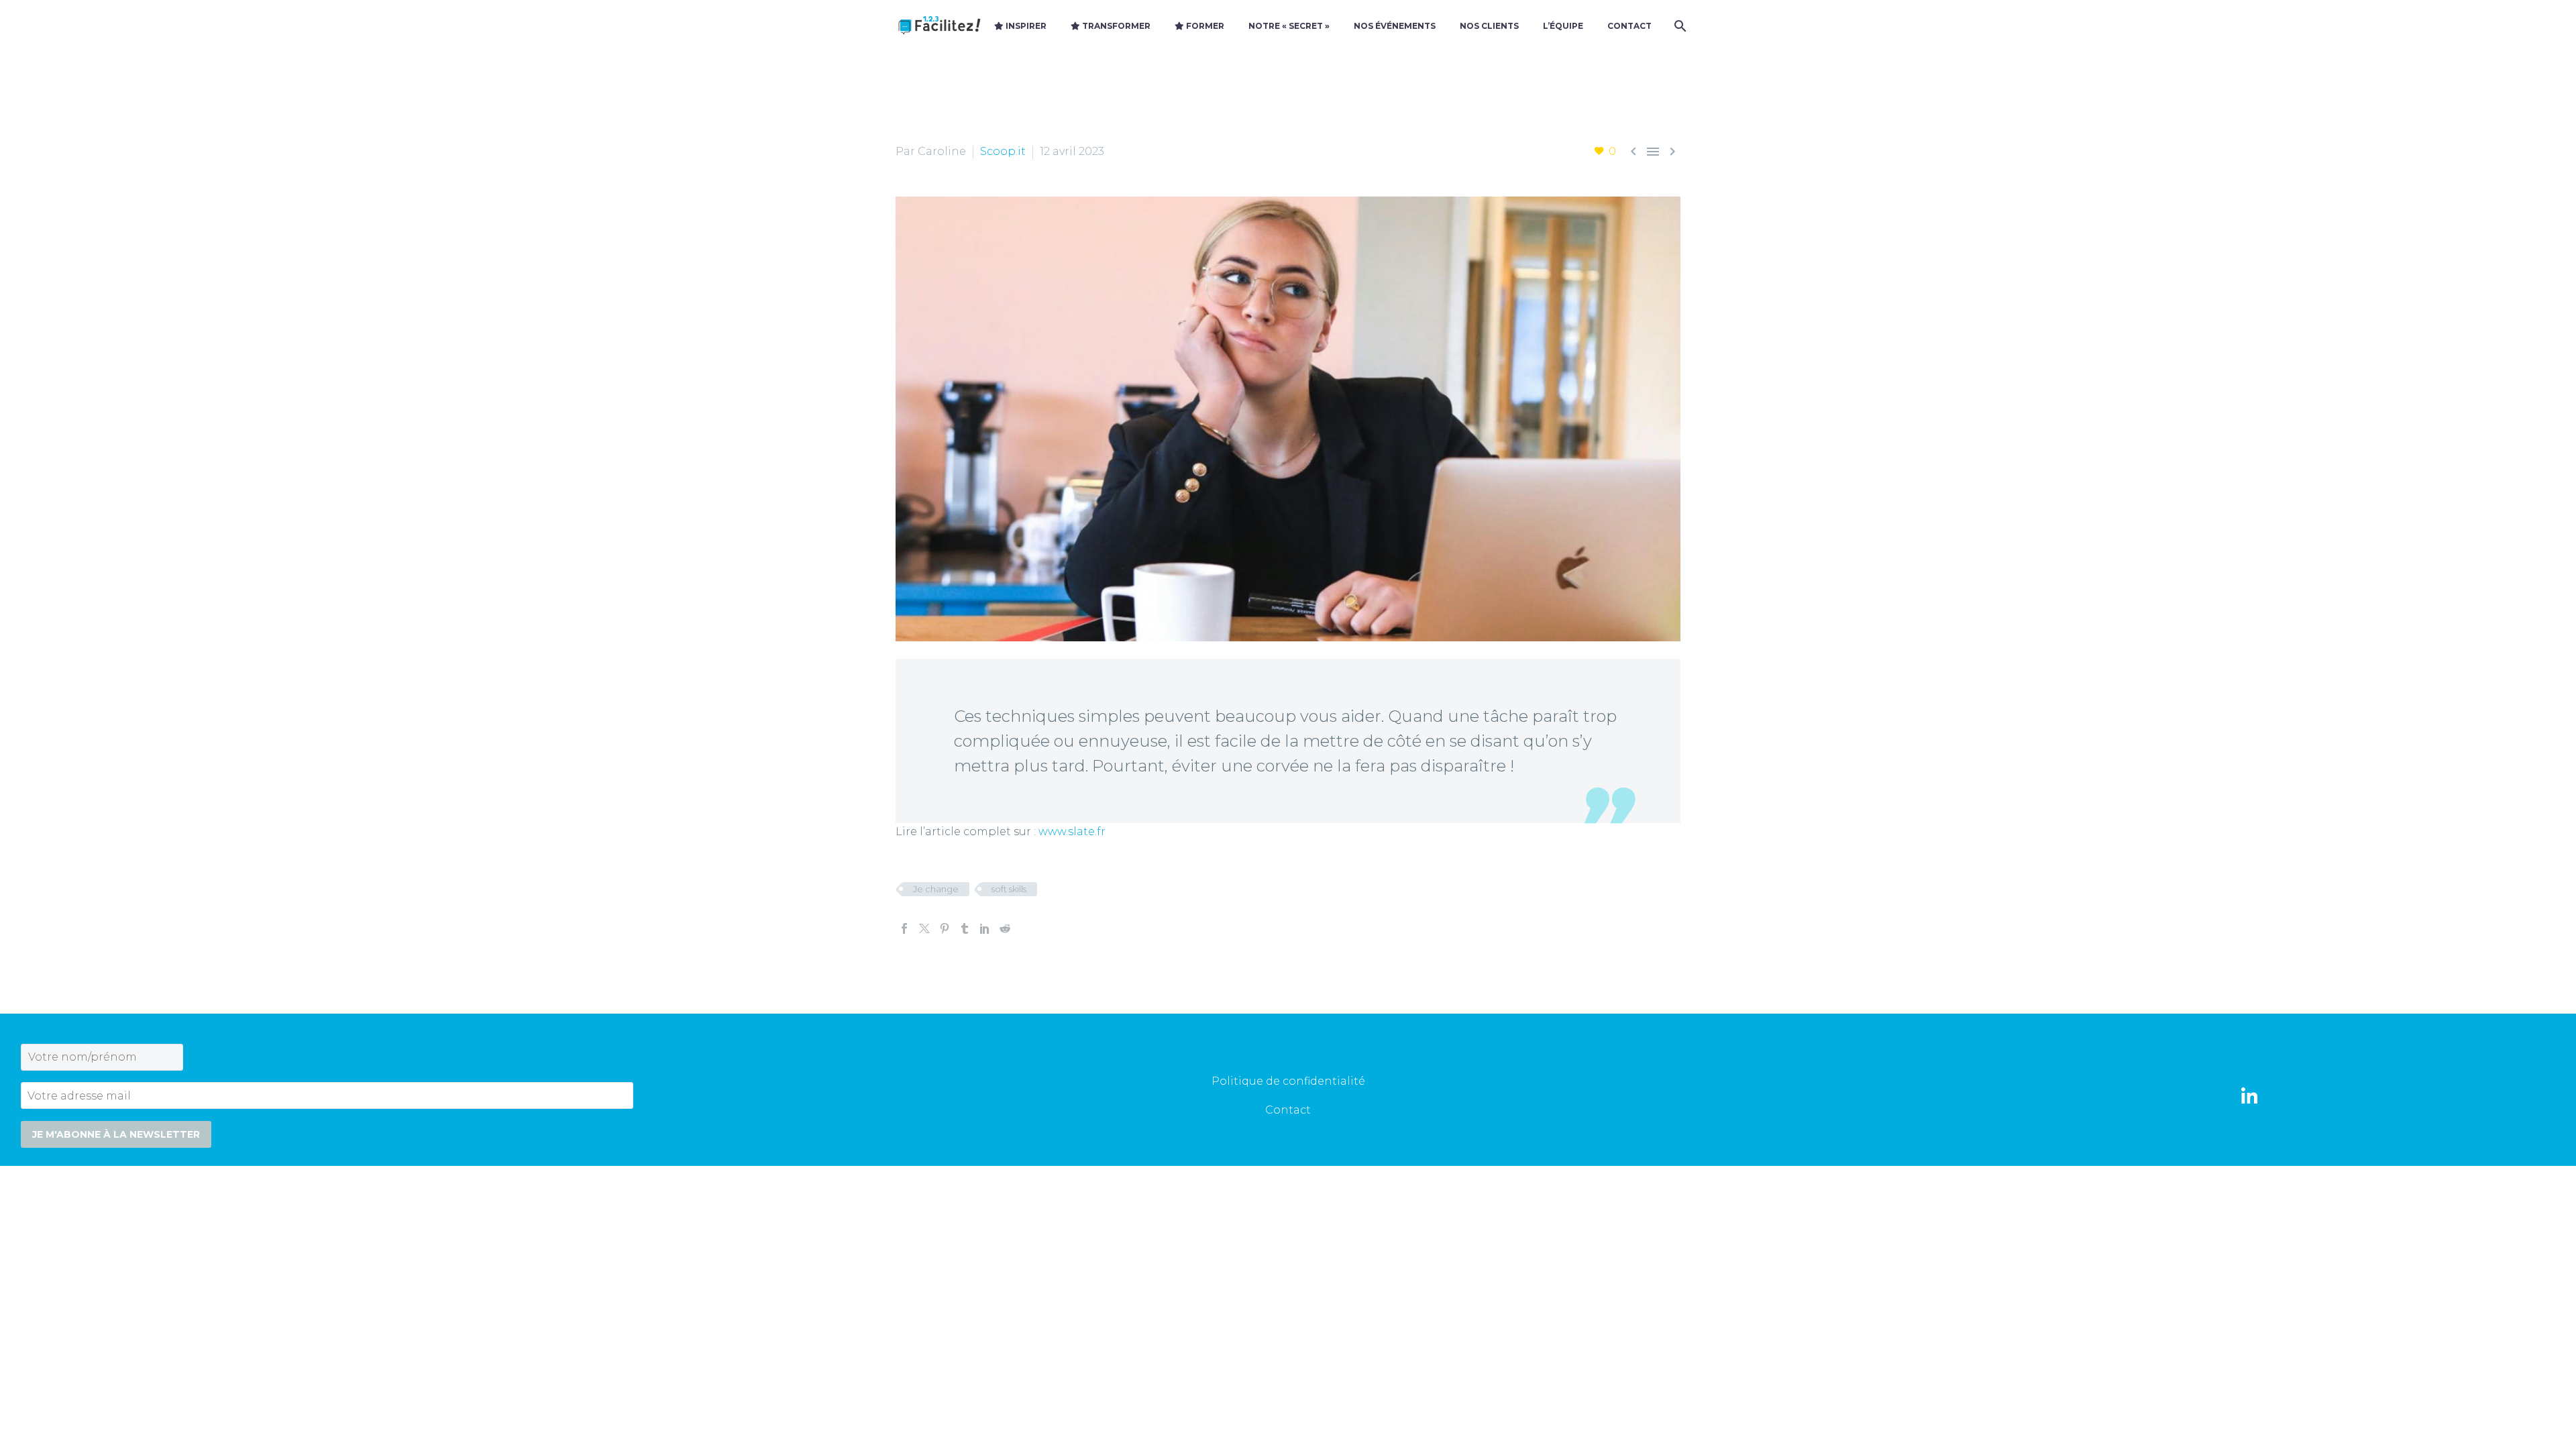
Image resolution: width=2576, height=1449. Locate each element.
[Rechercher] (1679, 26)
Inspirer (1025, 26)
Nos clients (1489, 26)
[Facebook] (904, 928)
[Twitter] (924, 928)
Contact (1629, 26)
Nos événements (1395, 26)
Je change (936, 889)
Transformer (1115, 26)
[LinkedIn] (985, 928)
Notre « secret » (1289, 26)
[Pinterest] (945, 928)
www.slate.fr (1072, 831)
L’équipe (1563, 26)
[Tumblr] (965, 928)
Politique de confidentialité (1288, 1081)
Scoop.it (1003, 151)
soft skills (1009, 889)
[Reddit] (1005, 928)
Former (1204, 26)
